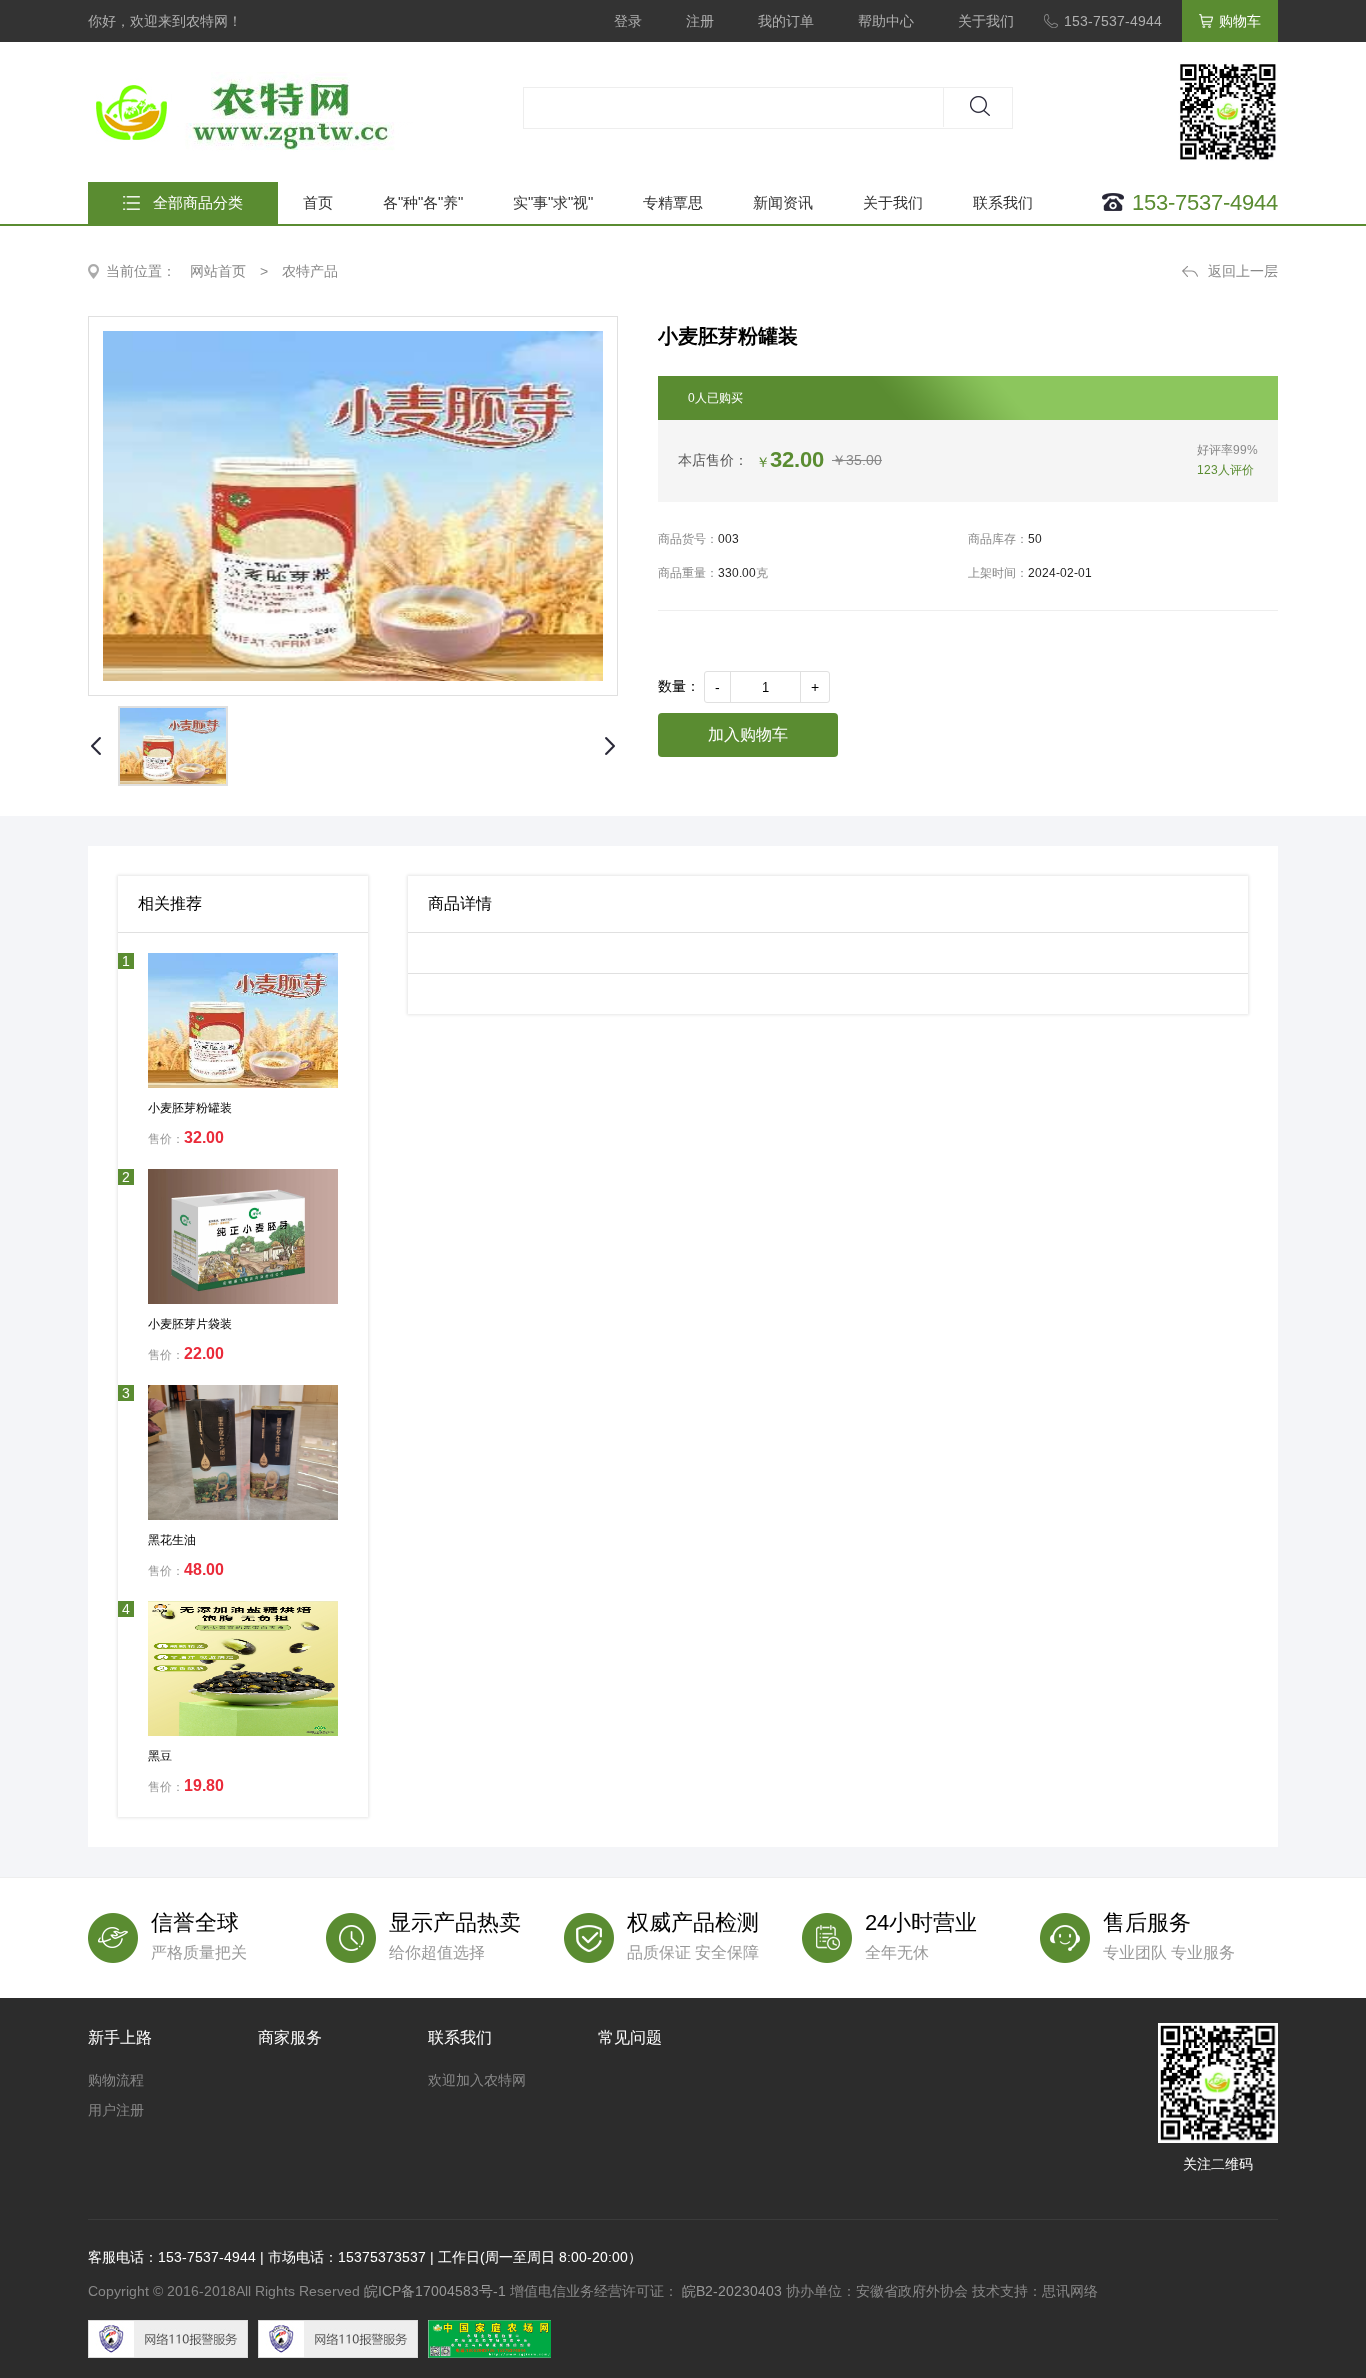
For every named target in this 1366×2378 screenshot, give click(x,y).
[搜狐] (343, 2339)
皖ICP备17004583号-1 (435, 2291)
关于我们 (986, 21)
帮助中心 (886, 21)
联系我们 (1003, 202)
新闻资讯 (783, 202)
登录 (628, 21)
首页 (318, 202)
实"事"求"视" (553, 202)
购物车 (1240, 21)
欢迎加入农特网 (477, 2080)
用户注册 (116, 2110)
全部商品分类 (198, 202)
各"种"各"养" (423, 202)
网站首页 (218, 271)
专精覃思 (673, 202)
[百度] (173, 2339)
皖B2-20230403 (732, 2291)
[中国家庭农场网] (494, 2339)
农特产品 (310, 271)
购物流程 (116, 2080)
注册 (700, 21)
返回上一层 (1243, 271)
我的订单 (786, 21)
